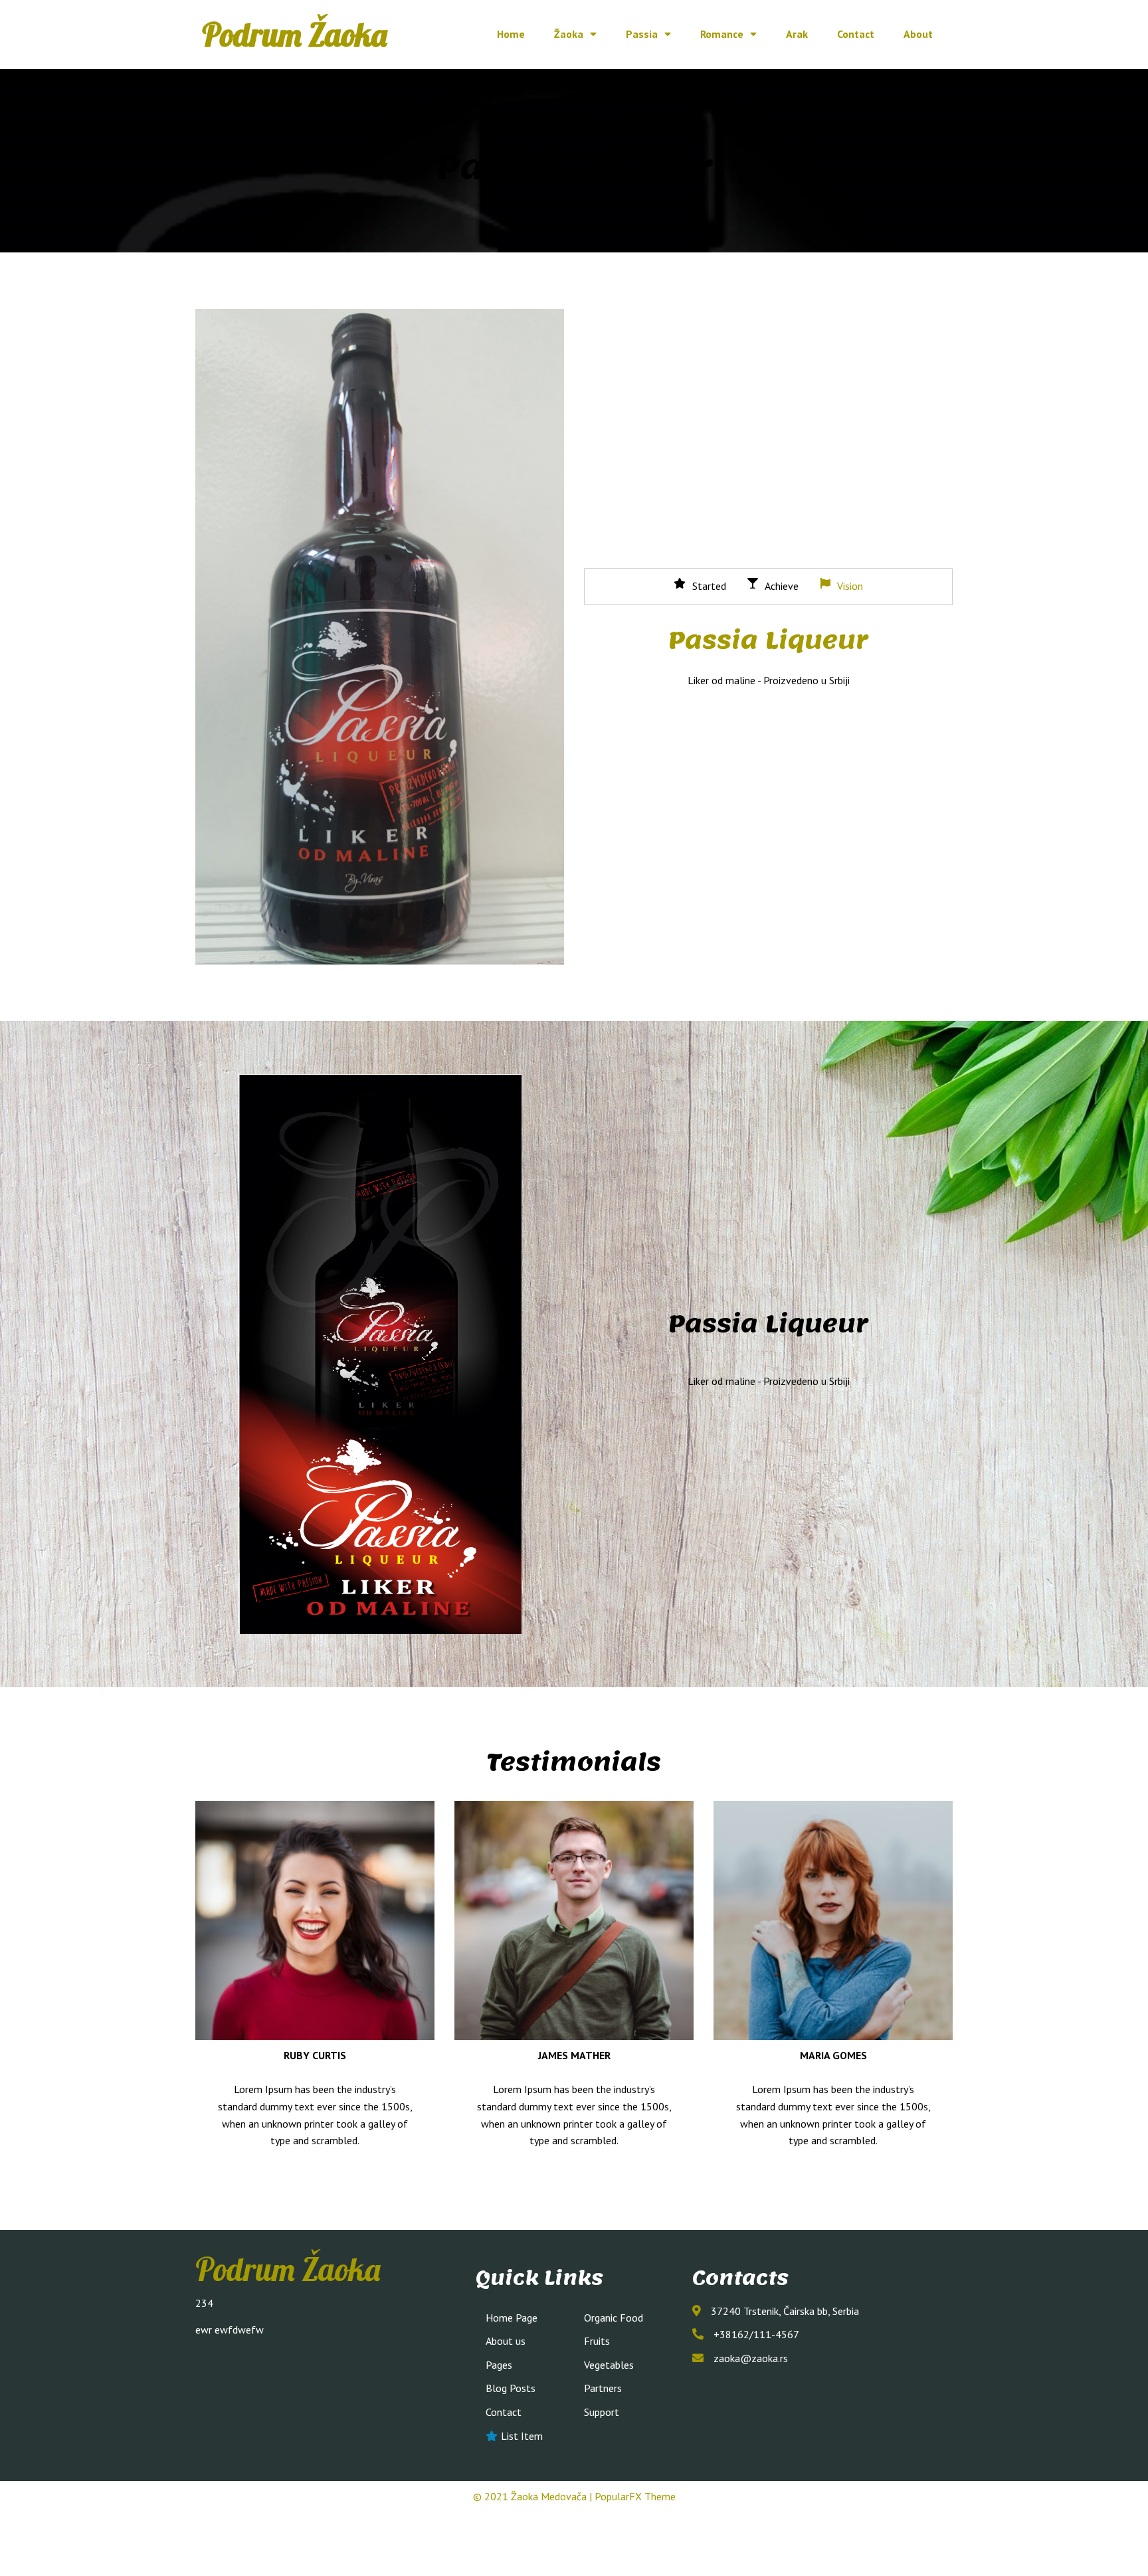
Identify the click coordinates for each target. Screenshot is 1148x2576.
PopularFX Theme (635, 2496)
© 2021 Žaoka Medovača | (534, 2496)
